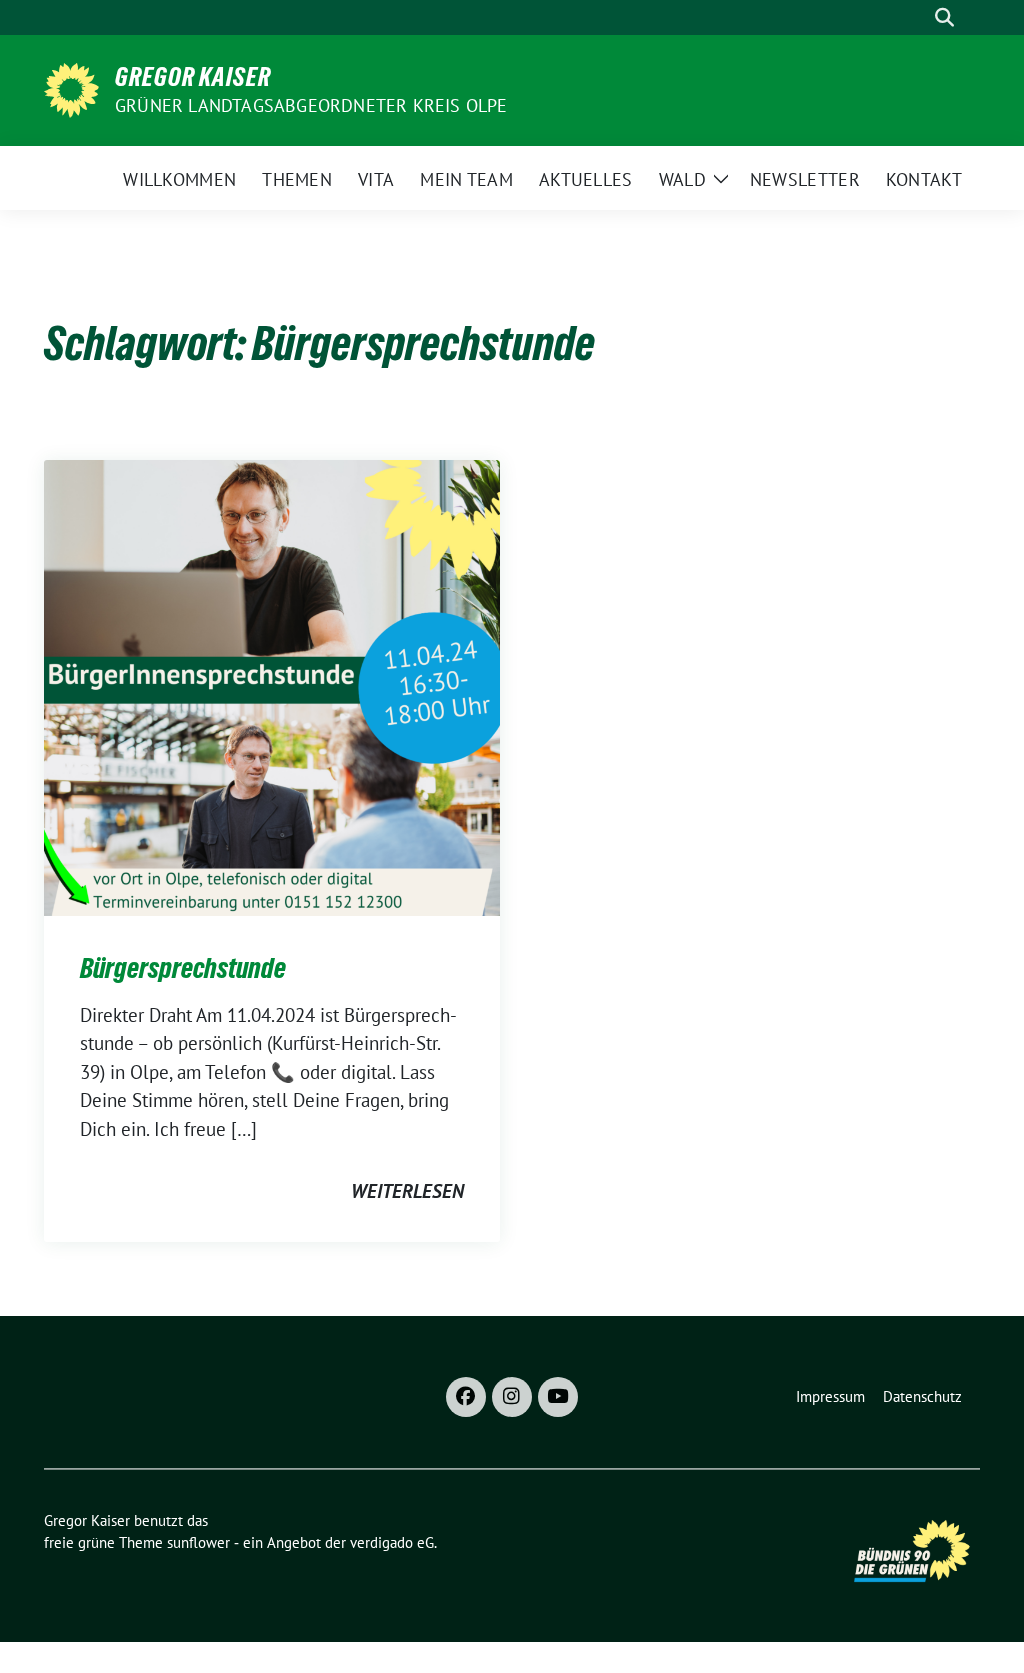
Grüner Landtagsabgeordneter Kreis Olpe (311, 105)
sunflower (198, 1542)
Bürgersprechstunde (183, 968)
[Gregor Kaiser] (71, 88)
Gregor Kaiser (193, 77)
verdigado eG (392, 1542)
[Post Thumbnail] (272, 686)
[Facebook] (466, 1397)
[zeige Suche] (944, 17)
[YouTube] (558, 1397)
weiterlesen (407, 1191)
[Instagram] (512, 1397)
